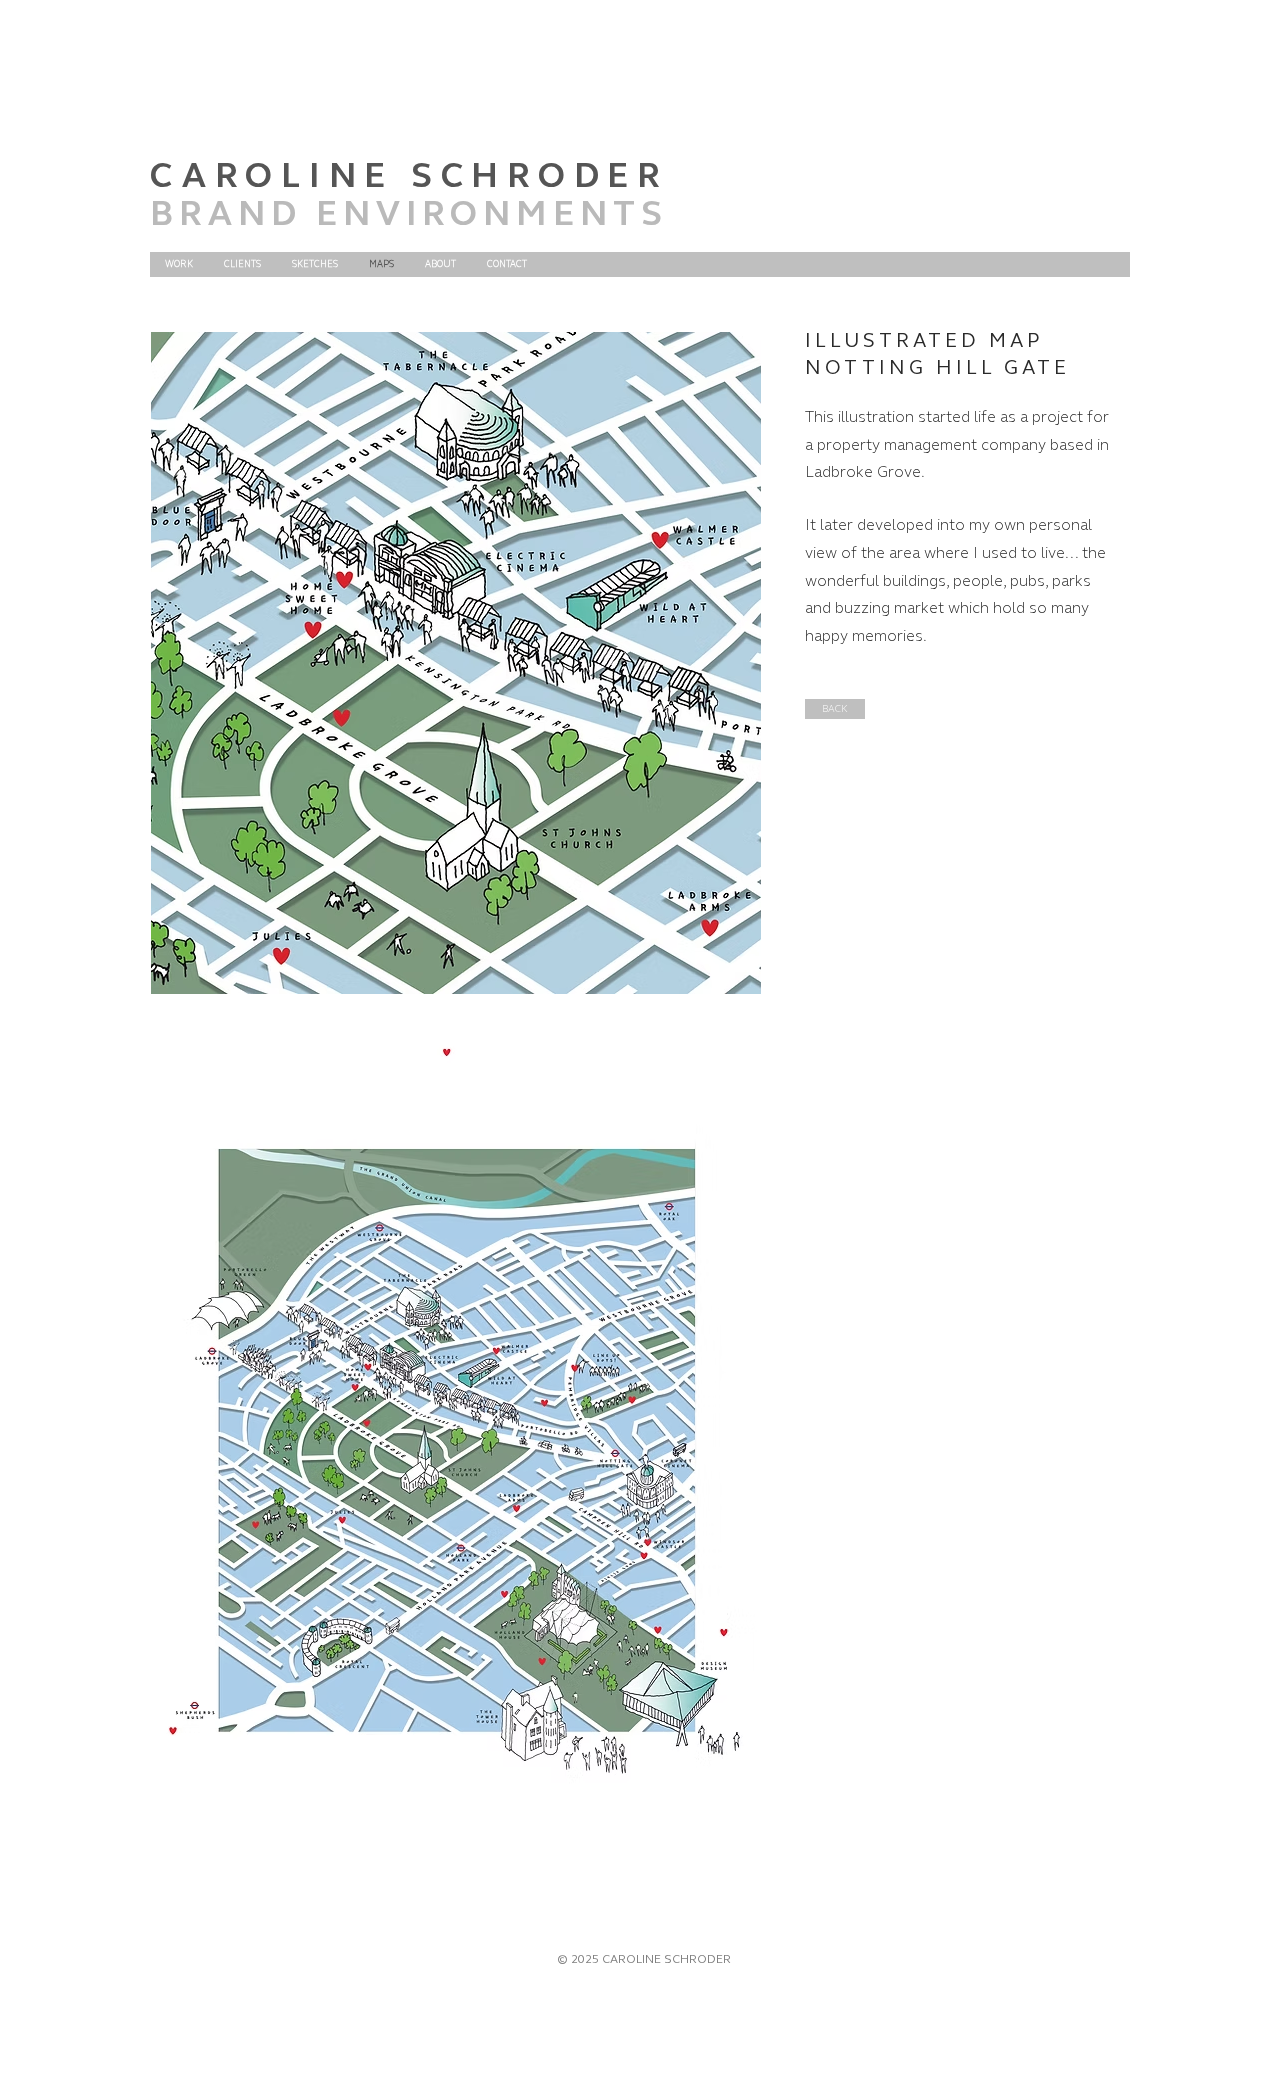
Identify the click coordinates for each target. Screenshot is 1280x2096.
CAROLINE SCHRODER (409, 175)
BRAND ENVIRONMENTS (409, 213)
